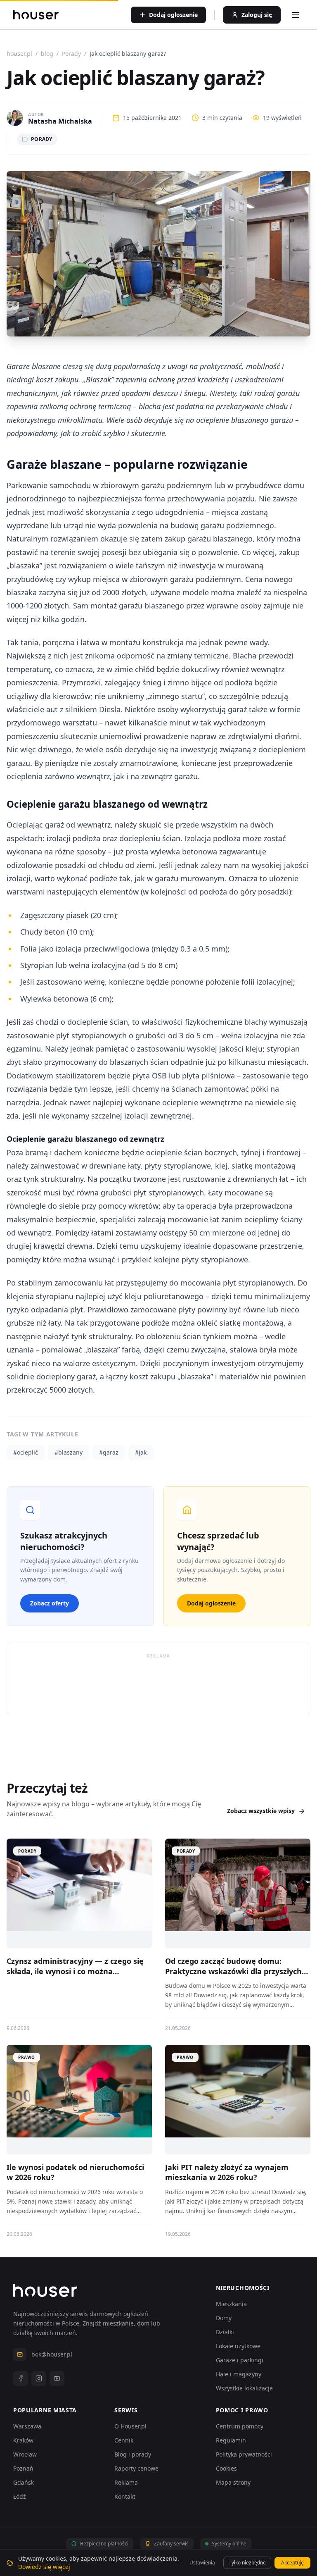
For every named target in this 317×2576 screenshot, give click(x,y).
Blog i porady (133, 2454)
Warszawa (27, 2426)
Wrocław (25, 2454)
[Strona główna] (36, 15)
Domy (224, 2318)
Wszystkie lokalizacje (244, 2388)
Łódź (20, 2496)
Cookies (226, 2468)
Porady (71, 54)
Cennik (124, 2440)
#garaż (109, 1452)
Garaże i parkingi (240, 2360)
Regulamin (231, 2440)
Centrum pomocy (240, 2426)
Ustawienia (202, 2563)
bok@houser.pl (52, 2354)
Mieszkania (231, 2304)
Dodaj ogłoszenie (211, 1603)
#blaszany (69, 1452)
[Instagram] (39, 2378)
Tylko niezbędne (247, 2563)
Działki (225, 2332)
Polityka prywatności (244, 2454)
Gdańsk (24, 2482)
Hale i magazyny (239, 2374)
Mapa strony (233, 2482)
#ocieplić (26, 1452)
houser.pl (19, 54)
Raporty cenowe (136, 2468)
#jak (141, 1452)
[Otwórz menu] (296, 15)
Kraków (23, 2440)
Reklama (126, 2482)
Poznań (23, 2468)
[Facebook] (21, 2378)
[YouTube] (57, 2378)
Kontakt (125, 2496)
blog (47, 54)
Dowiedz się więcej (44, 2567)
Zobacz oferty (50, 1603)
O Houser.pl (130, 2426)
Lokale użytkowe (238, 2346)
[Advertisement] (158, 1683)
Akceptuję (292, 2563)
